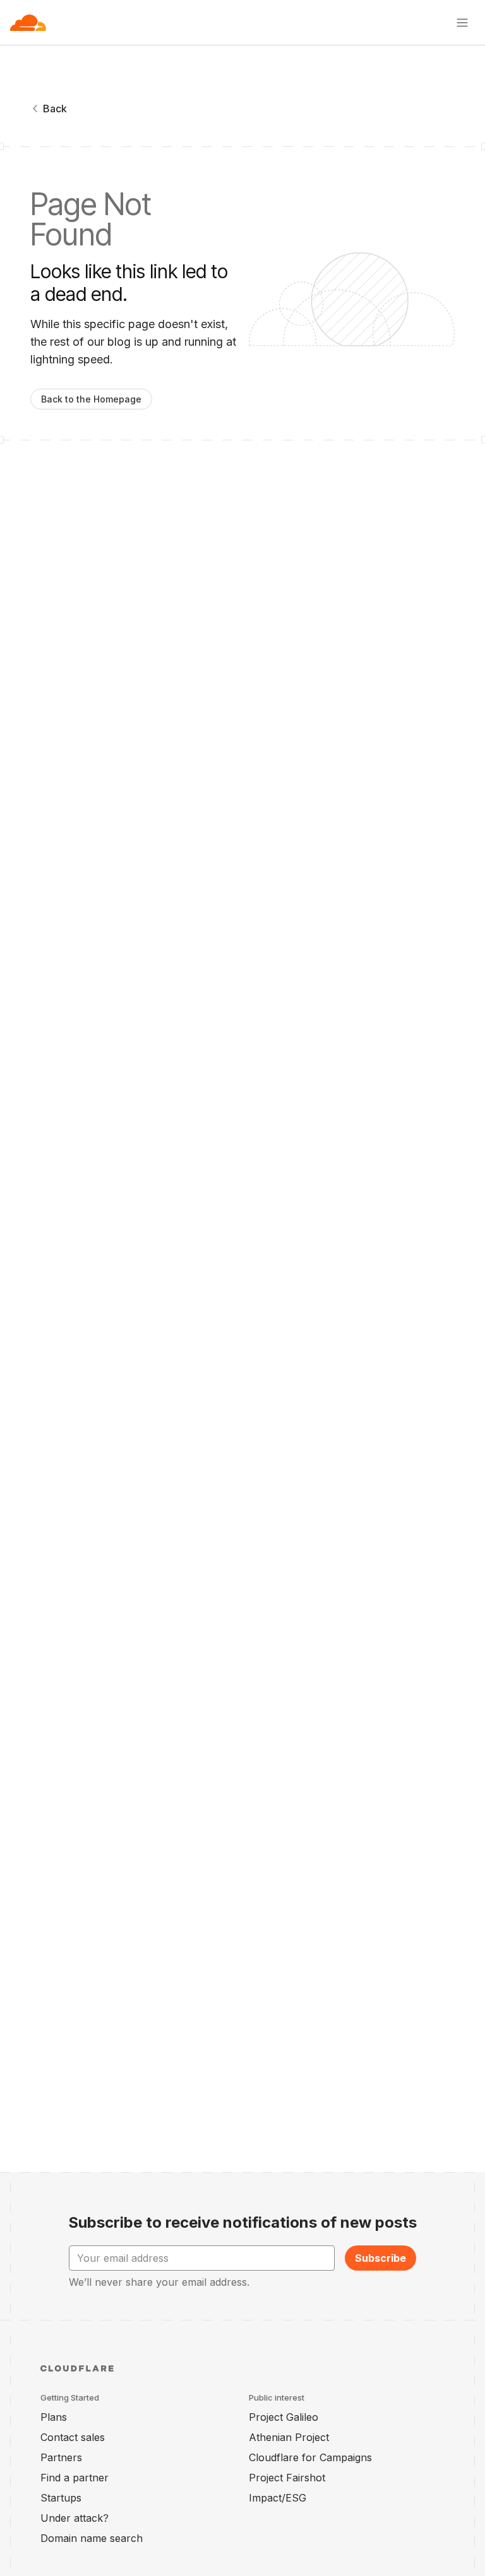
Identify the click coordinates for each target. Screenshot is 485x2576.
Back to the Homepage (91, 399)
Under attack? (75, 2518)
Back (55, 109)
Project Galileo (284, 2417)
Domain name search (92, 2538)
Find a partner (75, 2478)
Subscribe (380, 2258)
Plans (54, 2417)
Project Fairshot (287, 2478)
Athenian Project (289, 2437)
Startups (61, 2498)
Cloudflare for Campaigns (310, 2457)
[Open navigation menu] (462, 23)
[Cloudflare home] (28, 23)
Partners (61, 2457)
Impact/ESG (278, 2498)
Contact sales (73, 2437)
